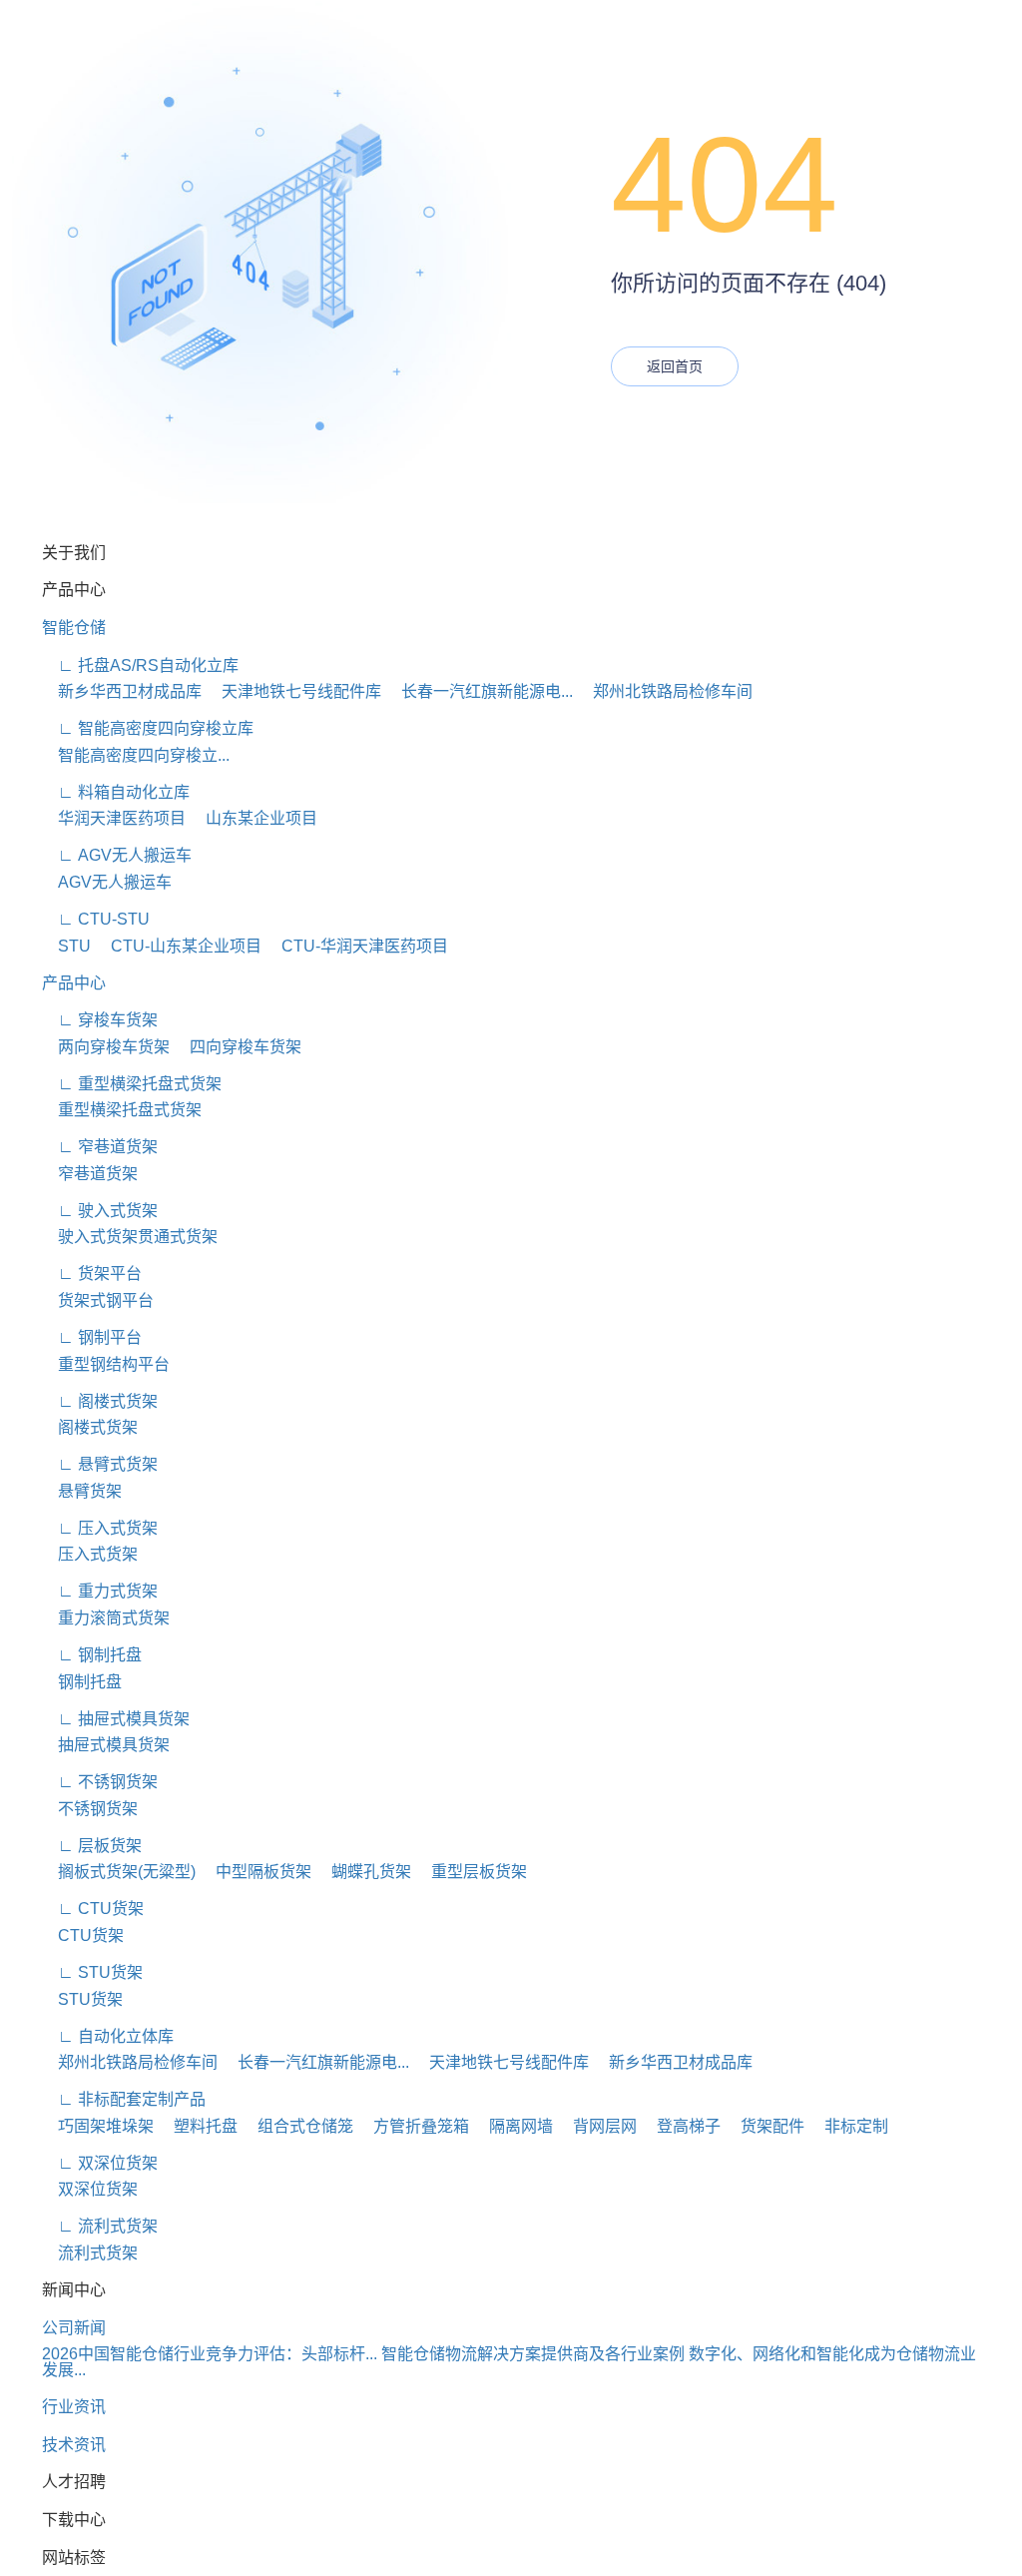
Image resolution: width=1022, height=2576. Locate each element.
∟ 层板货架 (92, 1846)
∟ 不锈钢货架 (100, 1782)
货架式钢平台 (98, 1300)
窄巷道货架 (90, 1174)
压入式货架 (90, 1554)
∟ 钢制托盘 (92, 1655)
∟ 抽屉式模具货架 (116, 1719)
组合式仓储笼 (297, 2126)
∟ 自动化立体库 (108, 2036)
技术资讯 (74, 2445)
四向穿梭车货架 (238, 1047)
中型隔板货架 (255, 1872)
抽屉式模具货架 (106, 1745)
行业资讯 (74, 2407)
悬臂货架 (82, 1491)
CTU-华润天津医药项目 (357, 946)
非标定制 (848, 2126)
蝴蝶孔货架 (363, 1872)
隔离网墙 (513, 2126)
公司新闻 (74, 2328)
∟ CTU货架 (93, 1909)
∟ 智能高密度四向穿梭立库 (148, 728)
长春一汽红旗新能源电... (479, 691)
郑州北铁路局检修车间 (665, 691)
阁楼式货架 (90, 1427)
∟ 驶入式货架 (100, 1211)
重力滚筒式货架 (106, 1618)
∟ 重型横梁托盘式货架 (132, 1084)
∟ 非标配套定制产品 (124, 2099)
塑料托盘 (198, 2126)
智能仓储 (74, 628)
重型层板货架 (471, 1872)
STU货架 (82, 1999)
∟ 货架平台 (92, 1274)
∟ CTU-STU (96, 919)
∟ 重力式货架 (100, 1591)
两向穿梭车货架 (106, 1047)
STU (66, 946)
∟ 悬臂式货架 (100, 1464)
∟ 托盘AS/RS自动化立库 (140, 665)
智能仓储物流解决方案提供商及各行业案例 (533, 2354)
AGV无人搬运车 (107, 882)
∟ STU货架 (92, 1972)
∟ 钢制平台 (92, 1337)
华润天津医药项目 (114, 818)
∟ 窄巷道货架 (100, 1147)
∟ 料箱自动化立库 (116, 792)
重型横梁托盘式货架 (122, 1110)
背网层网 (597, 2126)
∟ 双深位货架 (100, 2163)
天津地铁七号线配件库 (293, 691)
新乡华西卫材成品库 (122, 691)
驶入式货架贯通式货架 (130, 1237)
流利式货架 (90, 2253)
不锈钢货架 (90, 1809)
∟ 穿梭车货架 (100, 1020)
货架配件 (765, 2126)
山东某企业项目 (254, 818)
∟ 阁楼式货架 (100, 1401)
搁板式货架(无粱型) (119, 1872)
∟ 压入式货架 (100, 1528)
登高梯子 (681, 2126)
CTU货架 (83, 1935)
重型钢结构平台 (106, 1364)
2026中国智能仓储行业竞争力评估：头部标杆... (210, 2354)
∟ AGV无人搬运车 (117, 855)
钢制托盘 (82, 1682)
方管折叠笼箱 (413, 2126)
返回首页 (675, 366)
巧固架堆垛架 (98, 2126)
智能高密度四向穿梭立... (136, 755)
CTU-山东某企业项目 (178, 946)
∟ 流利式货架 (100, 2226)
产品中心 (74, 983)
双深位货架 (90, 2189)
